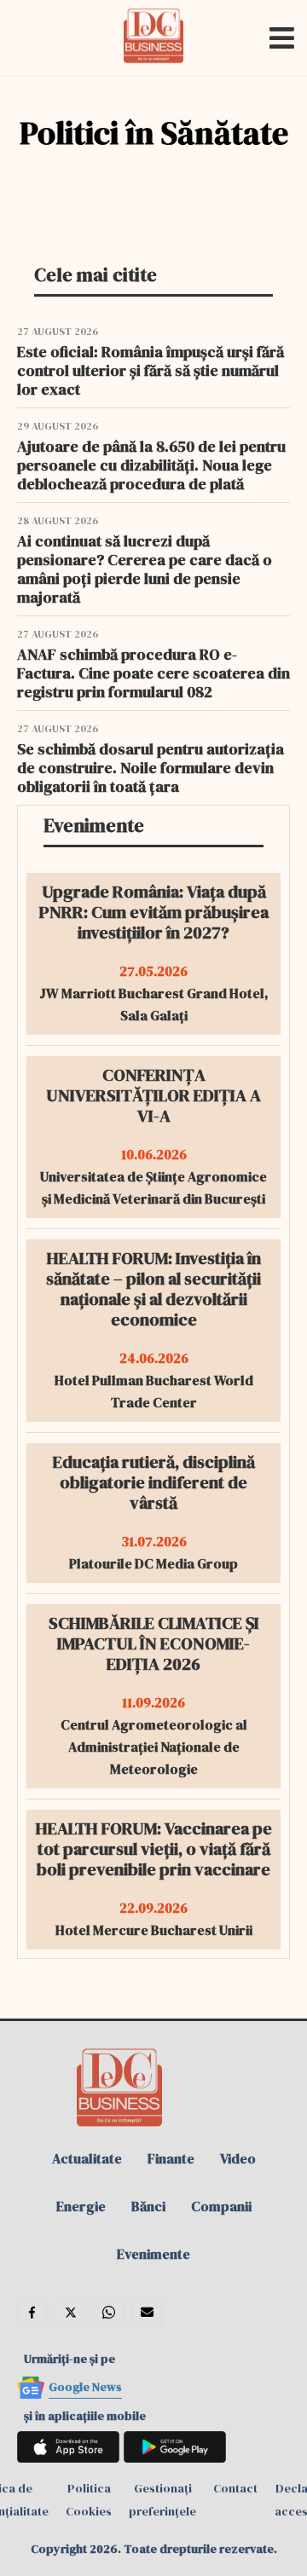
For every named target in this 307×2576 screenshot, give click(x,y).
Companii (221, 2206)
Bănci (148, 2206)
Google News (85, 2387)
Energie (81, 2206)
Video (238, 2158)
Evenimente (153, 2254)
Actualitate (87, 2158)
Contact (235, 2488)
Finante (171, 2158)
